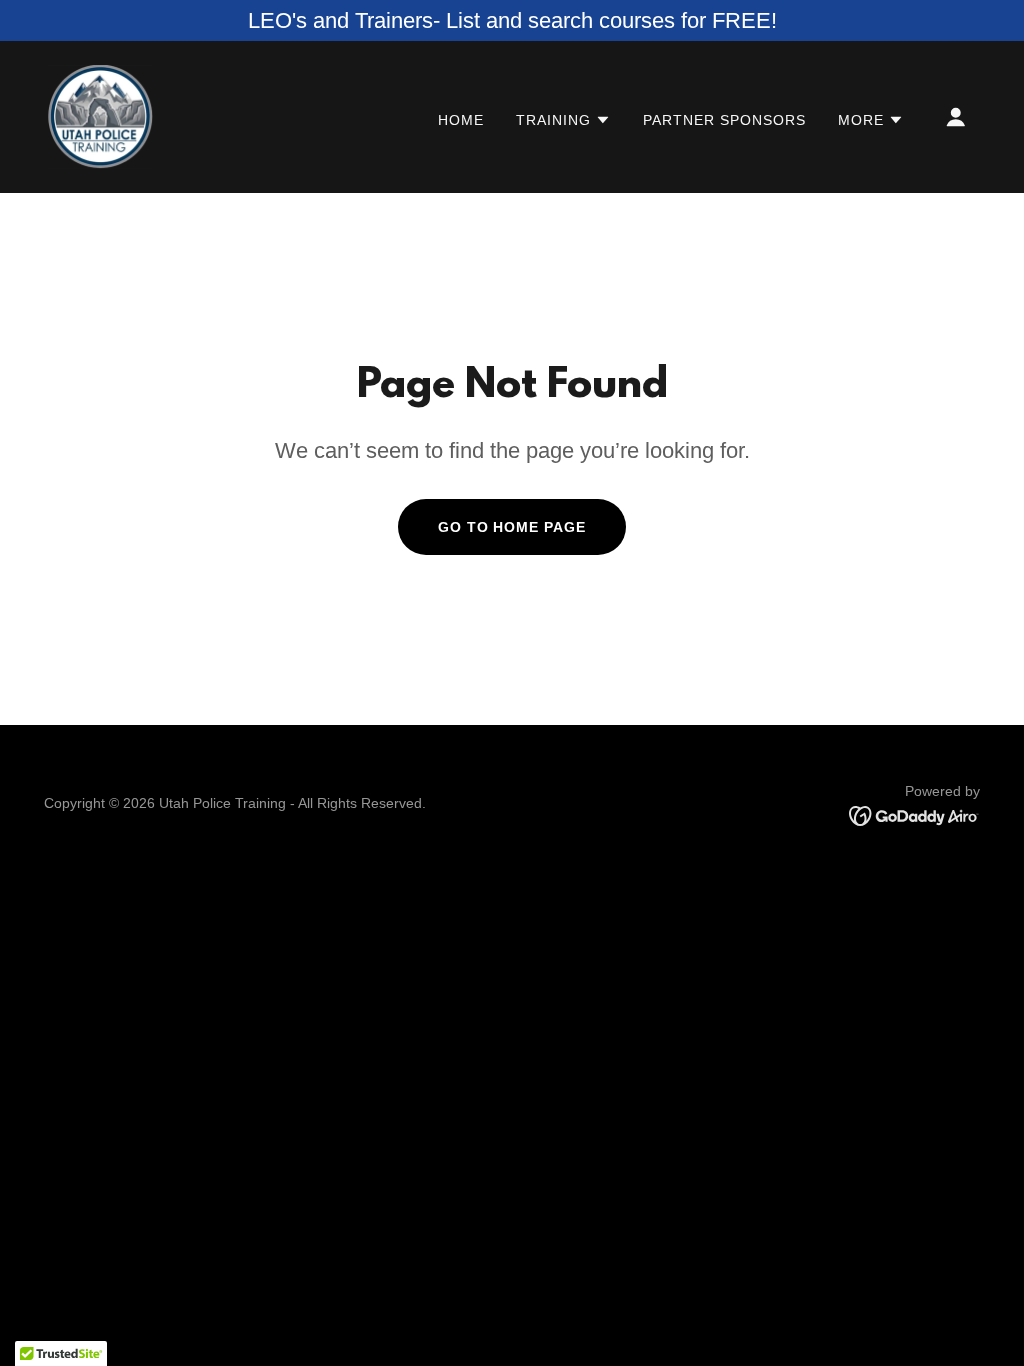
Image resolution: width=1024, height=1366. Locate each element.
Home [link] (461, 120)
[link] (100, 115)
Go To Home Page (512, 527)
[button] (563, 120)
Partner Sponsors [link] (724, 120)
